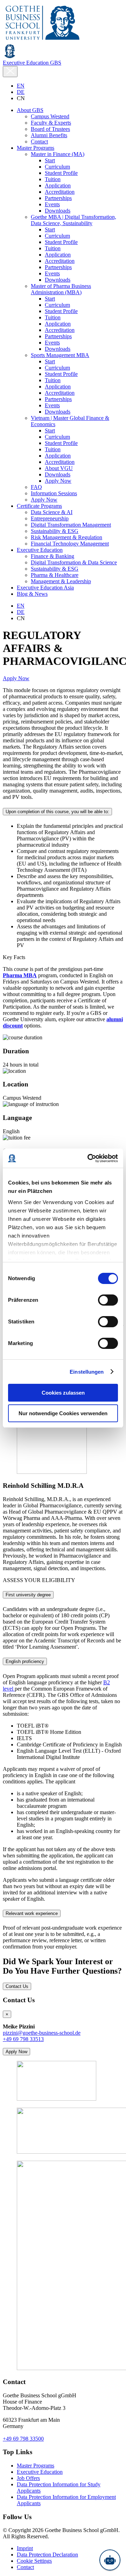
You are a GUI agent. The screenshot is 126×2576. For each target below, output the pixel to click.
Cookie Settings (34, 2561)
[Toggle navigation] (10, 72)
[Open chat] (110, 2560)
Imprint (25, 2548)
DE (21, 92)
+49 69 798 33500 (23, 2439)
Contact (25, 2567)
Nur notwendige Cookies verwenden (63, 1413)
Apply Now (16, 678)
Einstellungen (87, 1372)
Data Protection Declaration (47, 2555)
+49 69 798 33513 (23, 2039)
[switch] (108, 1300)
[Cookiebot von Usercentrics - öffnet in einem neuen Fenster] (89, 1158)
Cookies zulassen (63, 1393)
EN (21, 86)
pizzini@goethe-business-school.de (42, 2033)
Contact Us (17, 1986)
